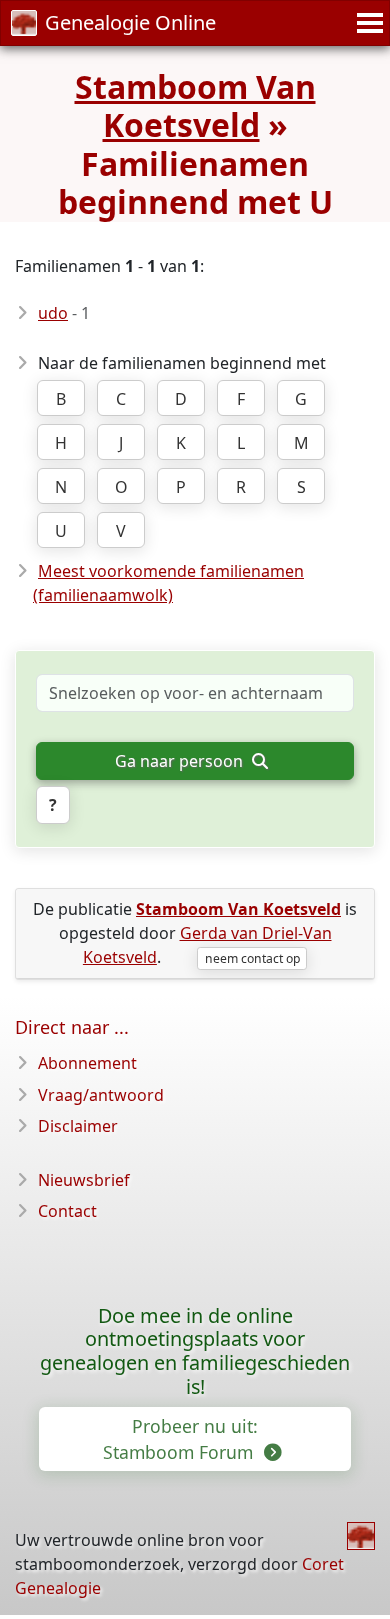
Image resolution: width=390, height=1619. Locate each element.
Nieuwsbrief (84, 1180)
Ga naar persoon (181, 761)
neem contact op (252, 958)
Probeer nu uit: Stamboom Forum (180, 1439)
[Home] (361, 1536)
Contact (67, 1211)
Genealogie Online (130, 22)
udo (53, 313)
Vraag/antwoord (101, 1095)
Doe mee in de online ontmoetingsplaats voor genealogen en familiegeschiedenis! (195, 1351)
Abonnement (87, 1063)
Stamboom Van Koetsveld (195, 105)
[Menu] (367, 23)
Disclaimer (78, 1126)
